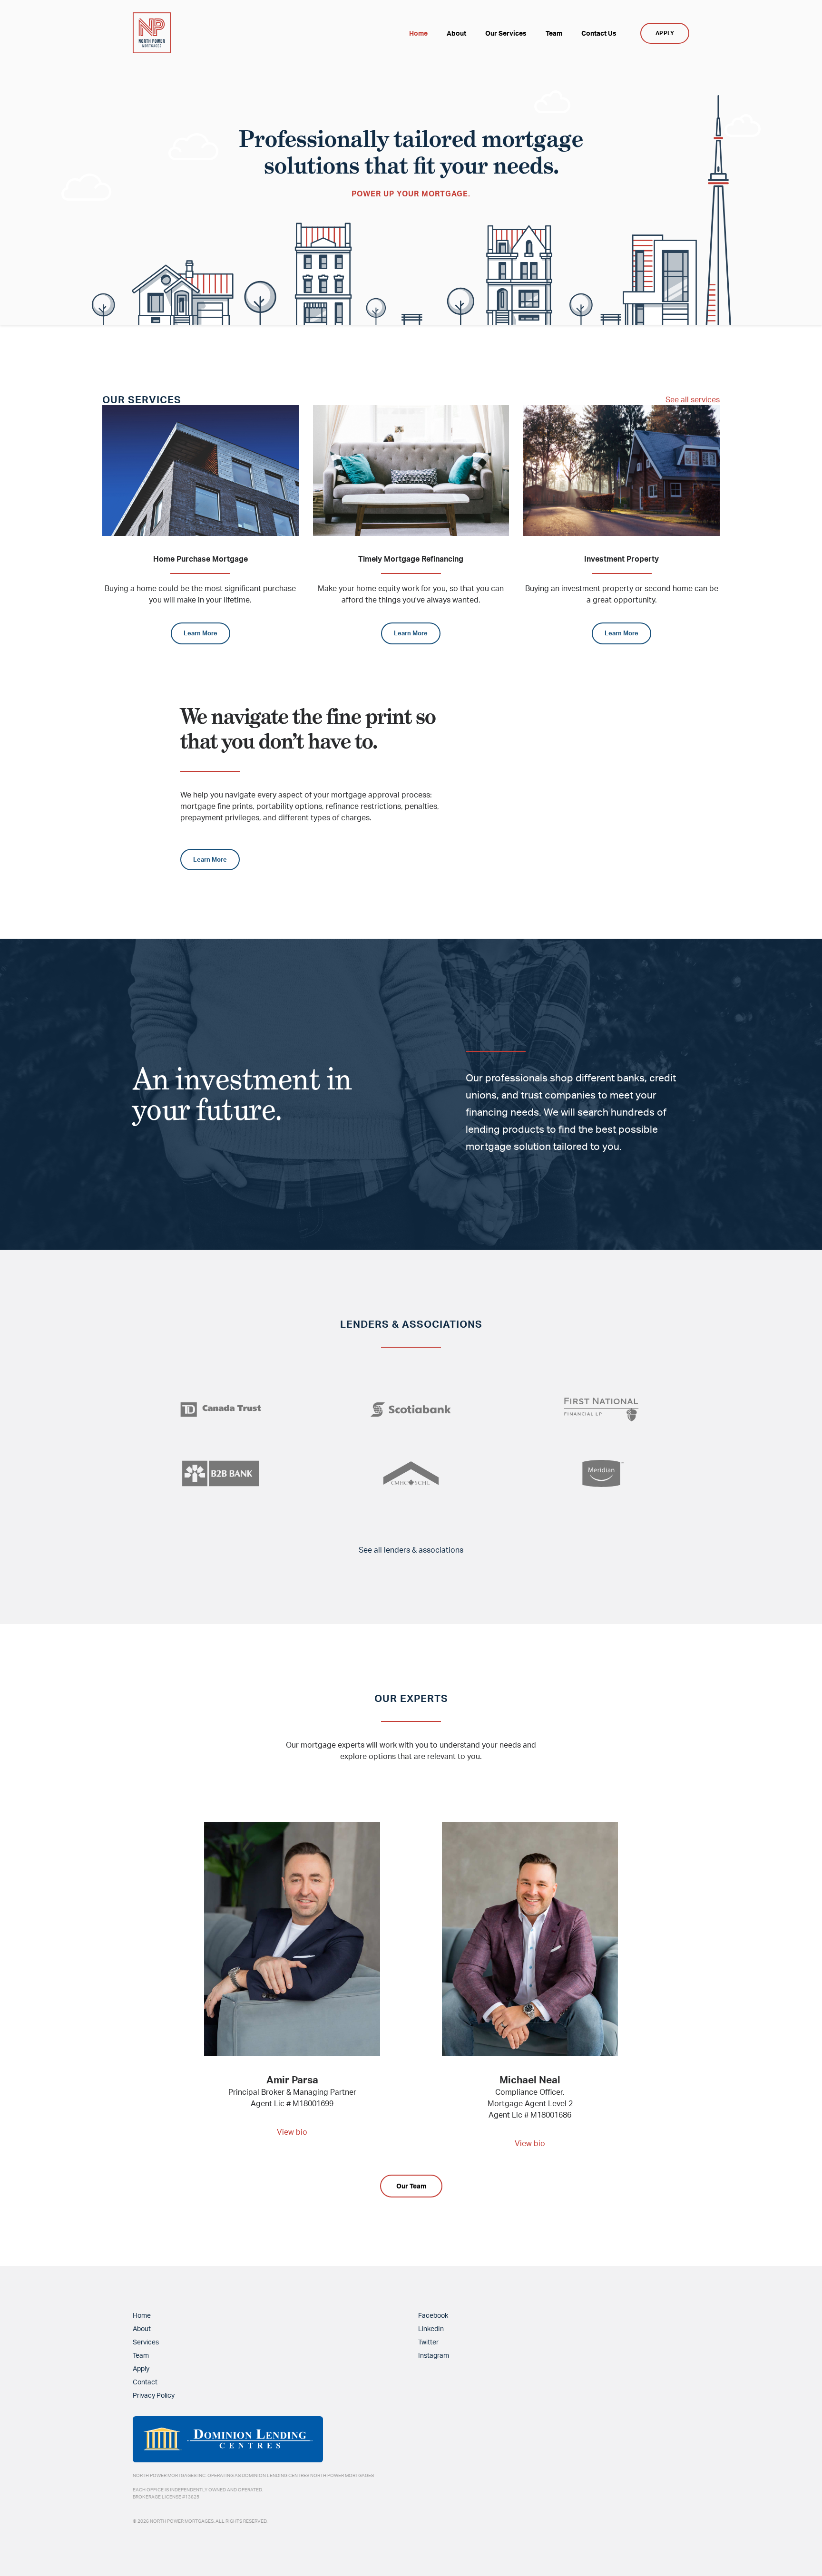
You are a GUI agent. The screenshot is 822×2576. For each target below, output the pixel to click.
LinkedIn (431, 2328)
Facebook (433, 2315)
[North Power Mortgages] (152, 33)
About (142, 2328)
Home (142, 2315)
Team (141, 2355)
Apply (141, 2368)
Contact (145, 2382)
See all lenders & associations (411, 1550)
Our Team (411, 2186)
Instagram (434, 2355)
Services (146, 2342)
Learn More (201, 633)
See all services (693, 399)
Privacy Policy (154, 2395)
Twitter (428, 2342)
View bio (292, 2132)
